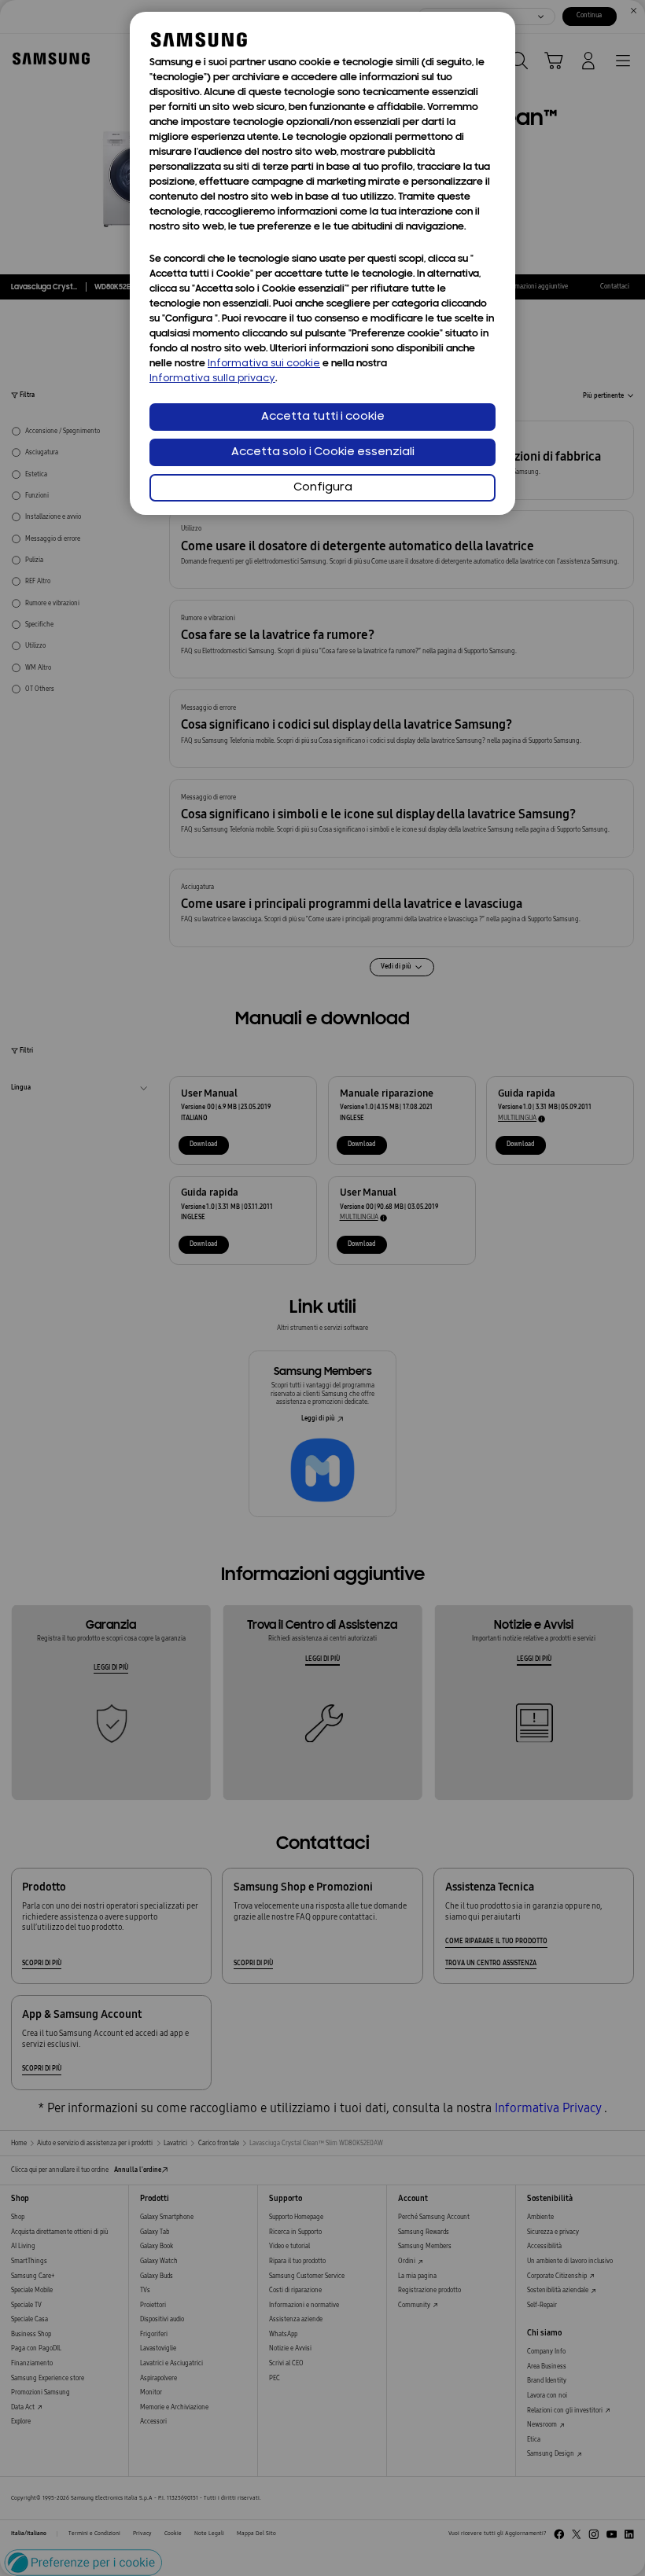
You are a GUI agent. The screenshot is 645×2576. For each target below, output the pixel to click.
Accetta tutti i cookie (323, 417)
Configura (323, 488)
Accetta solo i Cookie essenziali (323, 452)
